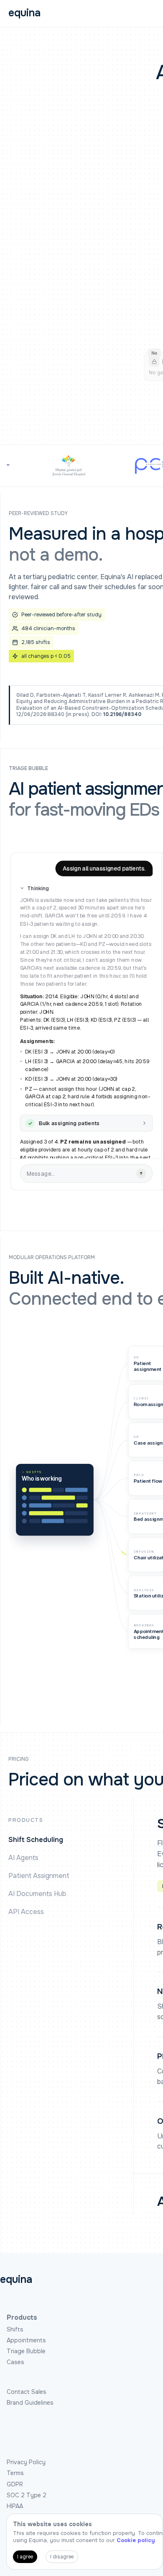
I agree (25, 2557)
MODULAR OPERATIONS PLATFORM (52, 1258)
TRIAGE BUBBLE (28, 769)
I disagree (62, 2557)
